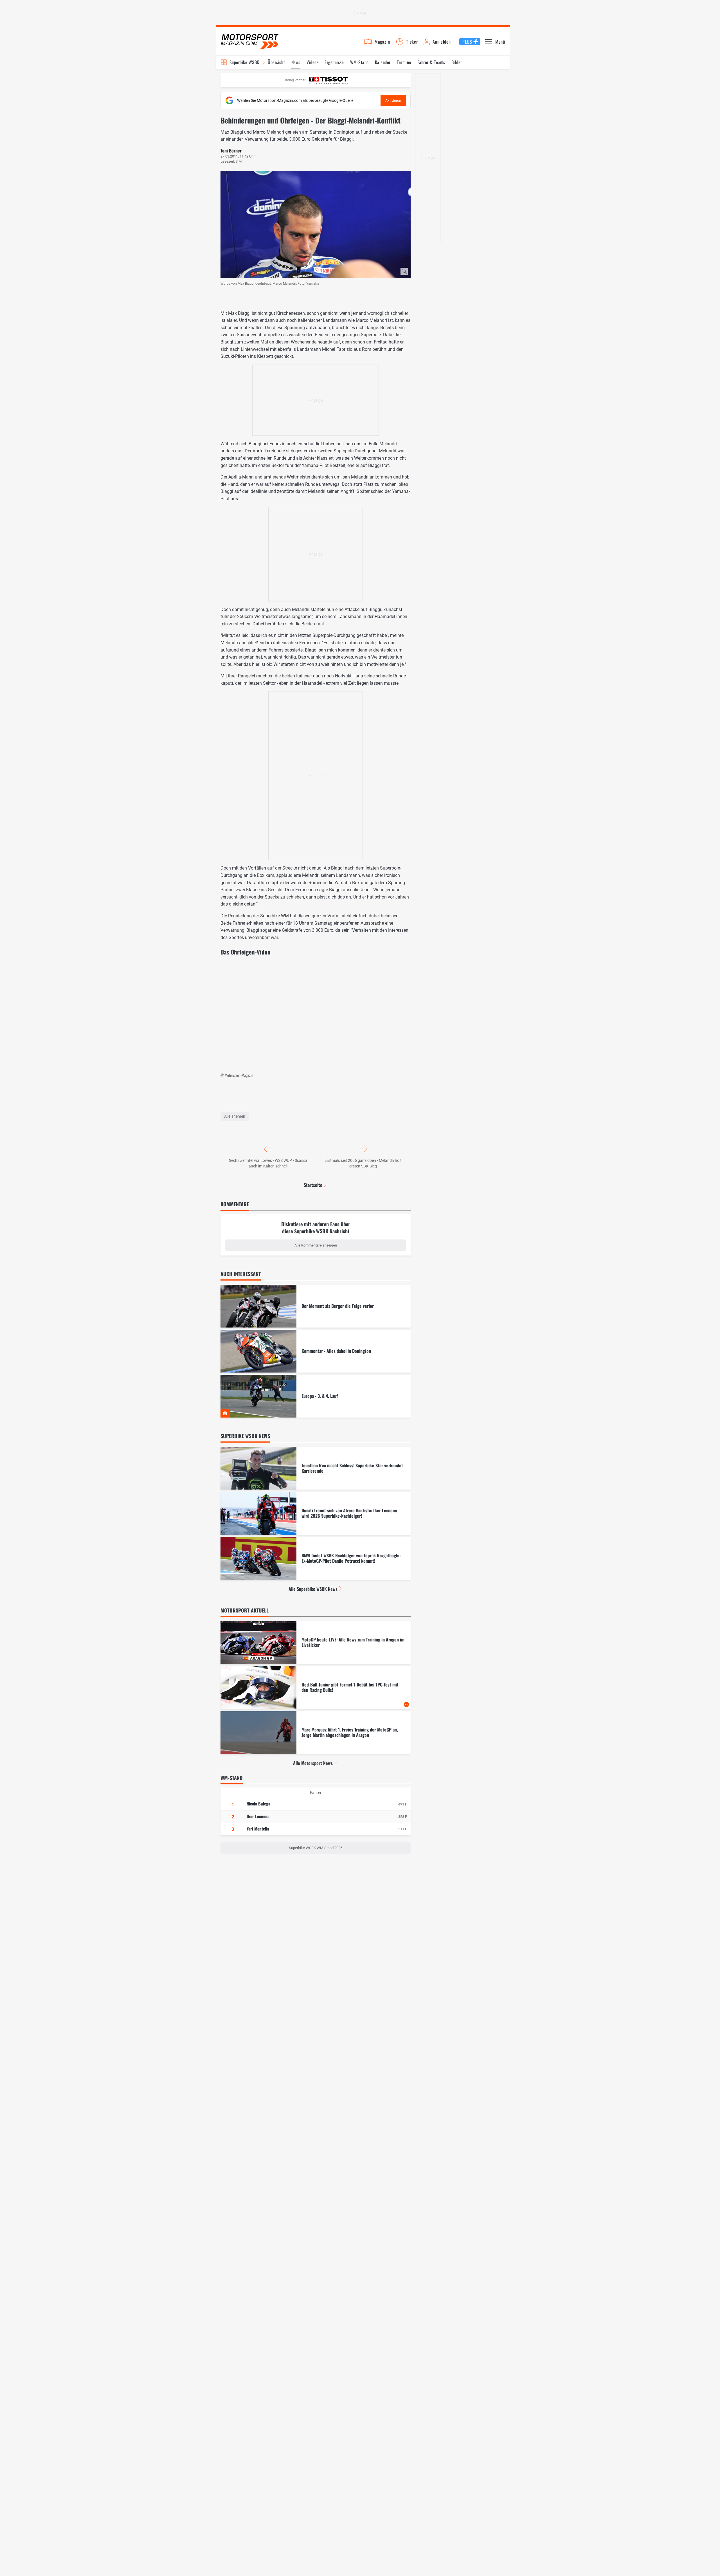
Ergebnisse (334, 62)
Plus (467, 42)
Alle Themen (235, 1116)
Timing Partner (294, 80)
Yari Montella (258, 1829)
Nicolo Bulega (258, 1804)
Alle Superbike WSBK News (313, 1589)
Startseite (313, 1185)
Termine (404, 62)
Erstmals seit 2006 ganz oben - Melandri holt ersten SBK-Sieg (363, 1163)
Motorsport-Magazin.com (250, 41)
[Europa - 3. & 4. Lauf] (316, 1396)
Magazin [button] (382, 42)
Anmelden (442, 42)
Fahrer (316, 1793)
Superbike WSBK (244, 62)
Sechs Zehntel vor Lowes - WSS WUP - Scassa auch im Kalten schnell (268, 1163)
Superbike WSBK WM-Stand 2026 (316, 1848)
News (296, 62)
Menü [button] (500, 42)
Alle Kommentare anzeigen (316, 1245)
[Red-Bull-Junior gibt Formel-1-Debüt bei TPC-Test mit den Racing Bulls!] (316, 1688)
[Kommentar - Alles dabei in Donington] (316, 1351)
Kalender (383, 62)
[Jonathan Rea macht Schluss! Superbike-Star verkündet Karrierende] (316, 1468)
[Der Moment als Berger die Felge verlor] (316, 1306)
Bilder (457, 62)
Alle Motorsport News (313, 1763)
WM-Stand (359, 62)
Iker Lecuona (258, 1816)
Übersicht (276, 62)
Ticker (412, 42)
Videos (312, 62)
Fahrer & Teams (431, 62)
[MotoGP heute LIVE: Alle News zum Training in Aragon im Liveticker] (316, 1643)
